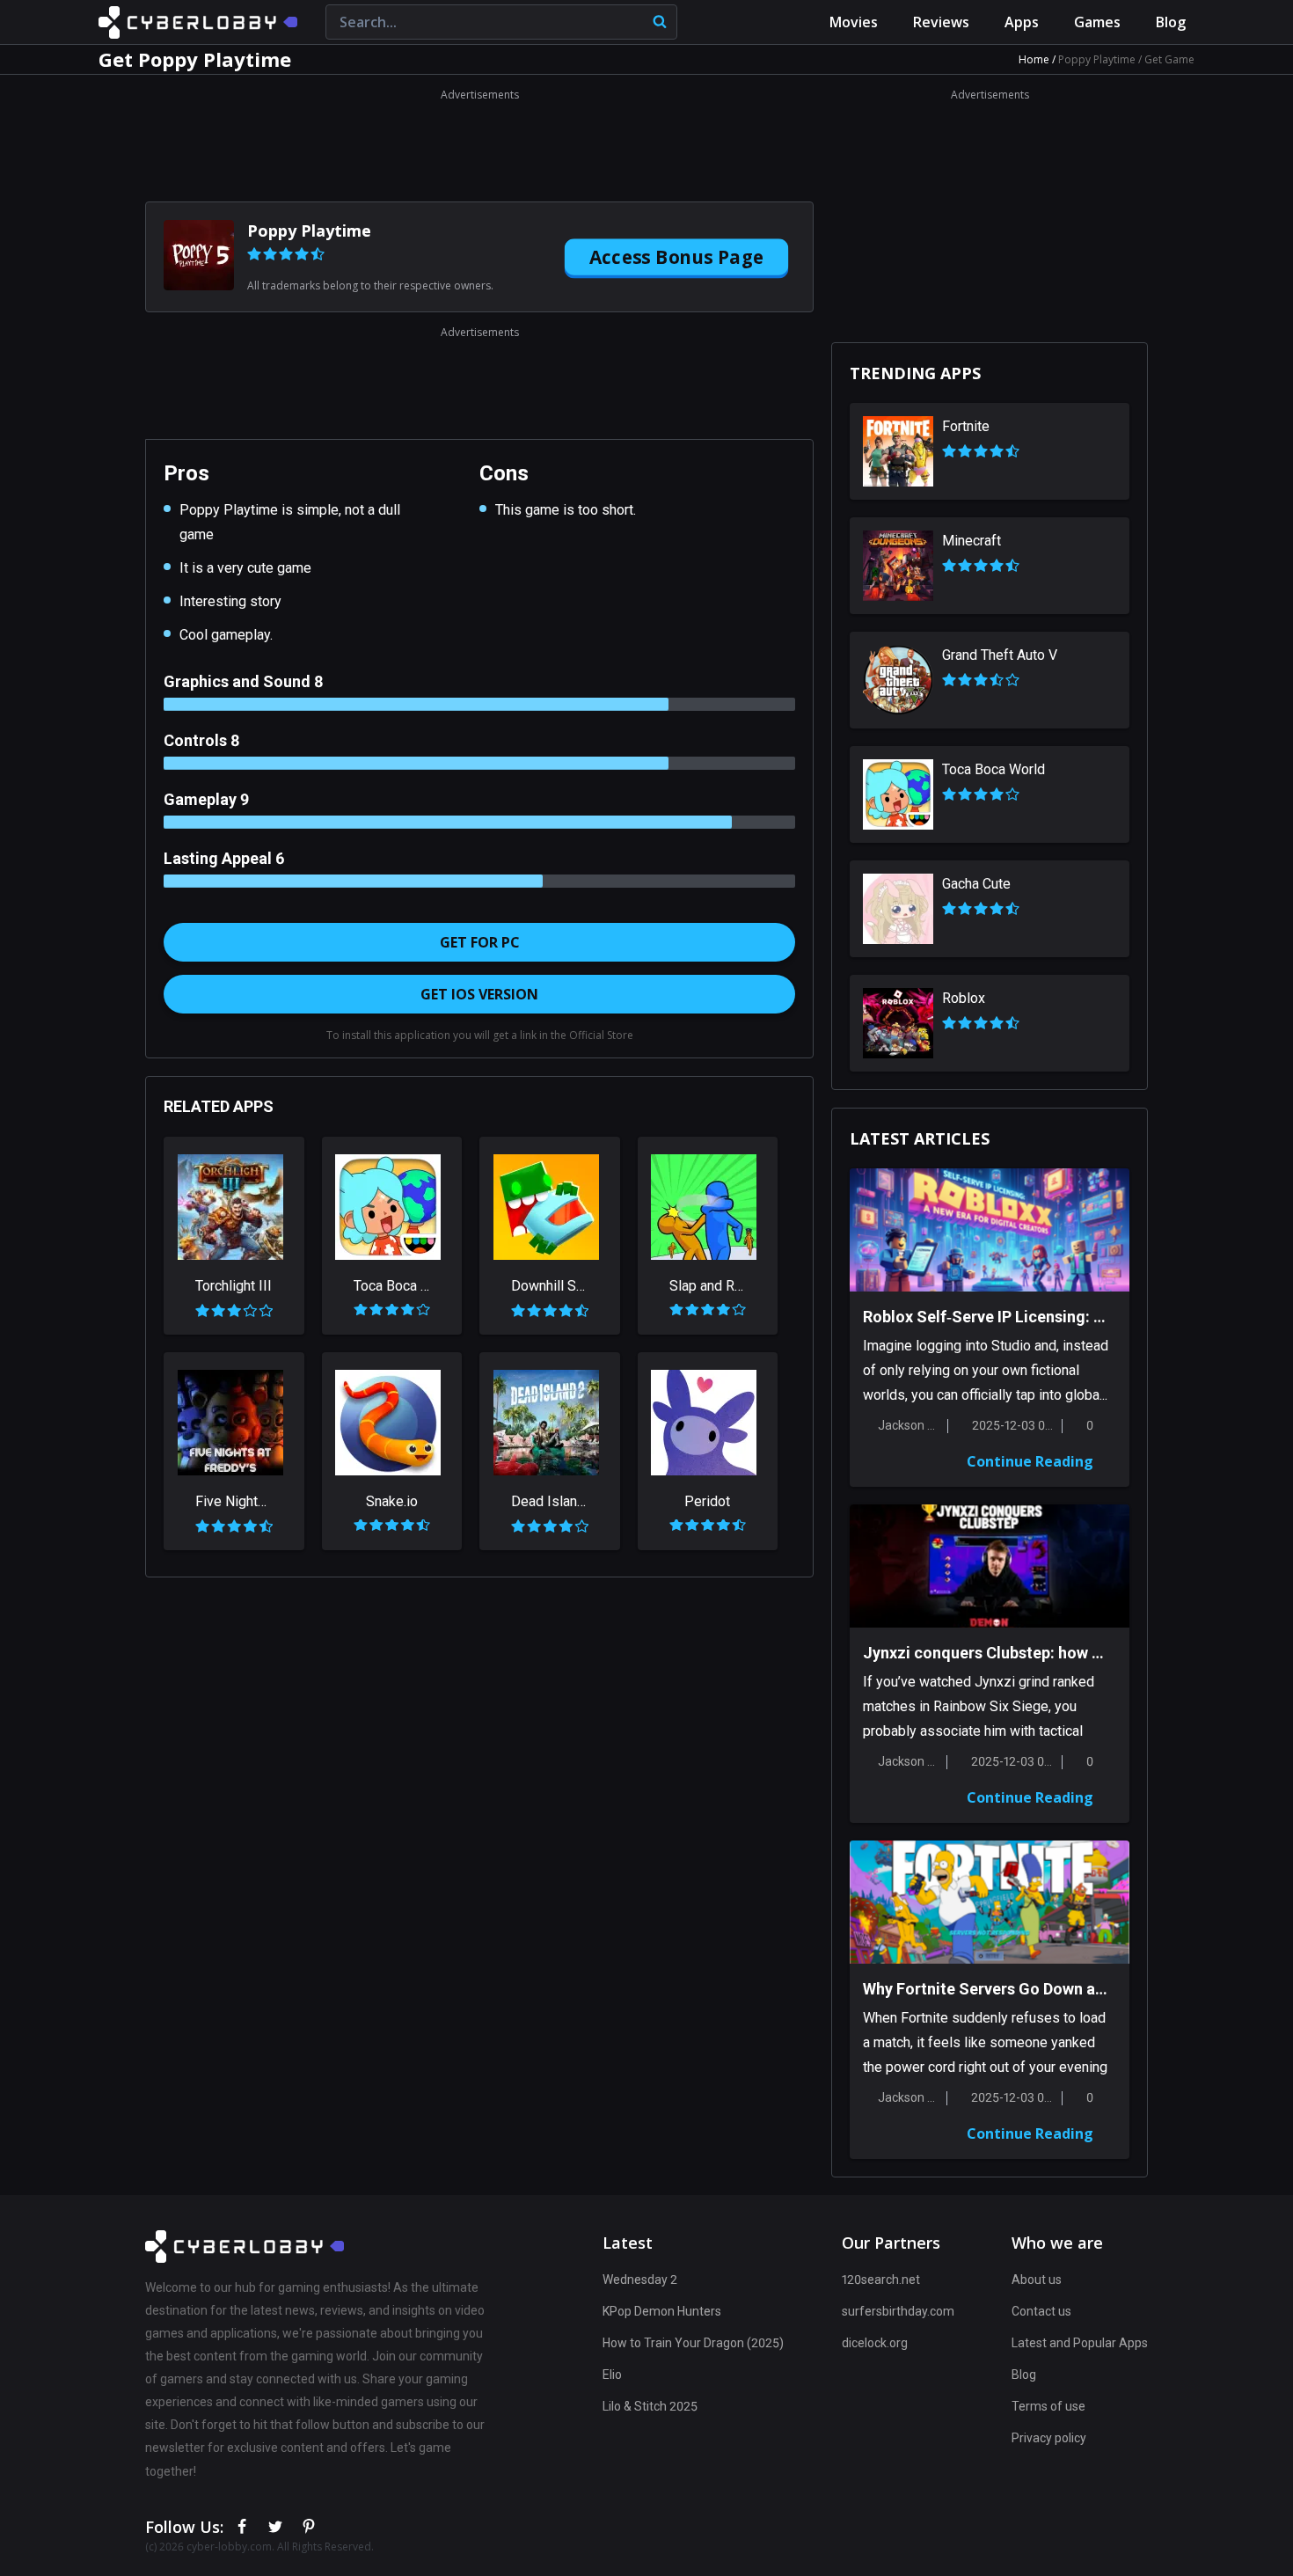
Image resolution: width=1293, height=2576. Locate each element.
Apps (1022, 22)
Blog (1171, 22)
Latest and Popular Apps (1080, 2343)
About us (1037, 2280)
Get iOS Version (479, 994)
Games (1097, 22)
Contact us (1041, 2311)
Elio (612, 2375)
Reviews (941, 22)
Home (1035, 59)
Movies (854, 22)
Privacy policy (1049, 2438)
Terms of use (1048, 2406)
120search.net (881, 2280)
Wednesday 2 (640, 2280)
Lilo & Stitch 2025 (650, 2406)
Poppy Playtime (1098, 59)
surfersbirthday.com (898, 2311)
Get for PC (480, 942)
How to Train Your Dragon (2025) (693, 2343)
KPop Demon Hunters (662, 2311)
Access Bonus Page (677, 256)
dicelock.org (875, 2343)
